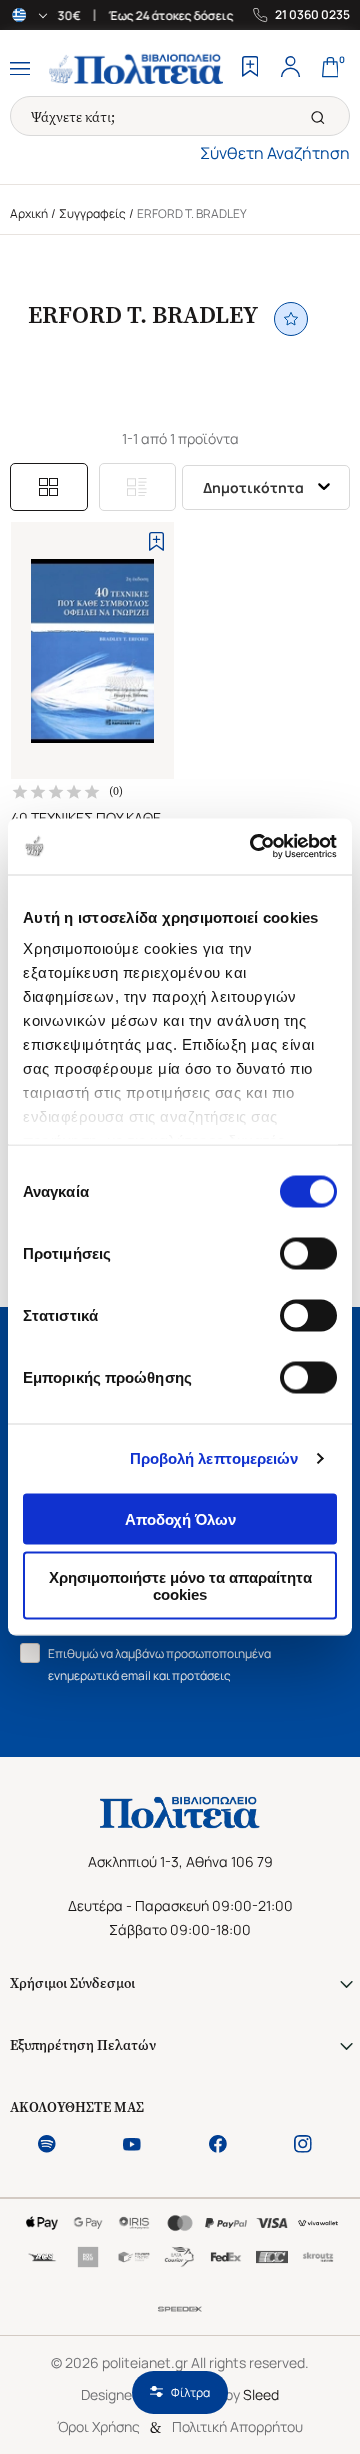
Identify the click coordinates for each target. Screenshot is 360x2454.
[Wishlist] (250, 69)
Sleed (261, 2394)
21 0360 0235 (312, 15)
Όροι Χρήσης (98, 2426)
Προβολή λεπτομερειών (214, 1458)
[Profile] (290, 69)
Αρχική (29, 213)
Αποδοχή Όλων (180, 1518)
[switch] (308, 1253)
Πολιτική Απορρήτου (237, 2426)
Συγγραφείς (92, 213)
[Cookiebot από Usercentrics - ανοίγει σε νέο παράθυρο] (254, 847)
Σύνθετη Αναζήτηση (275, 153)
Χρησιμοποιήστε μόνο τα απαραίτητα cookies (180, 1586)
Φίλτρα (190, 2392)
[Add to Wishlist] (156, 541)
